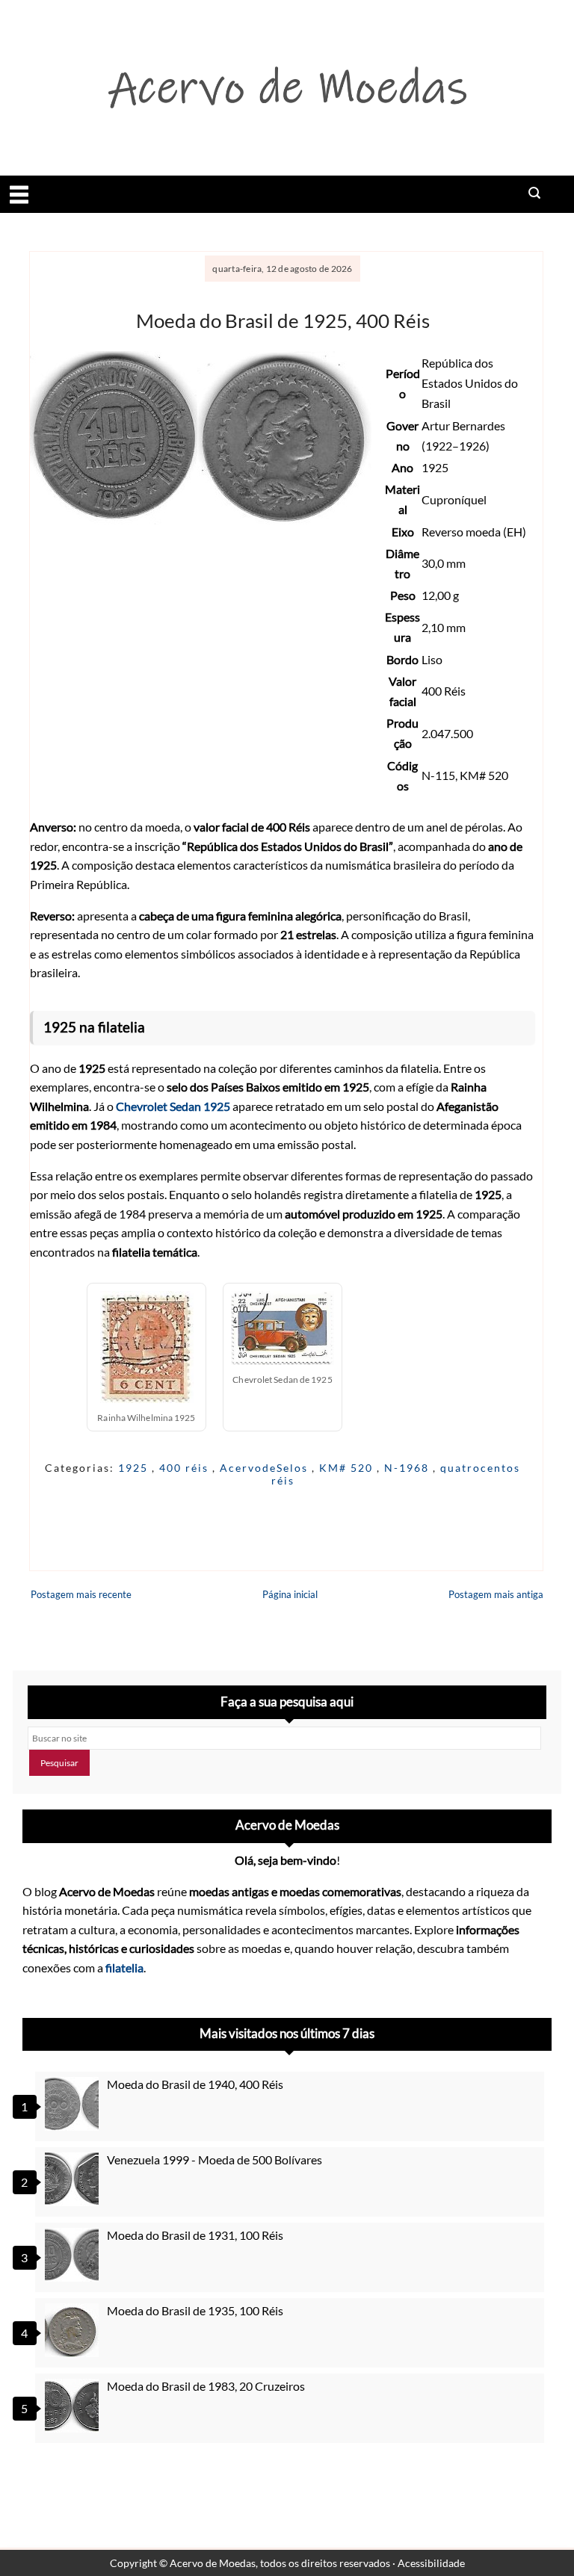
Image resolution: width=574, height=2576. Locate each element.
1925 (135, 1468)
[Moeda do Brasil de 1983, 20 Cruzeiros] (74, 2406)
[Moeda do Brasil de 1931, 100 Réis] (74, 2255)
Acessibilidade (431, 2563)
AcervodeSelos (266, 1468)
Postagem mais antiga (496, 1594)
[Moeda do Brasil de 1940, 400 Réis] (74, 2104)
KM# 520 (348, 1468)
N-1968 (408, 1468)
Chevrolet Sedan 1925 (173, 1106)
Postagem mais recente (81, 1594)
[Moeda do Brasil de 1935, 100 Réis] (74, 2330)
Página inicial (290, 1594)
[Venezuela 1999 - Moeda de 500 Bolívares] (74, 2179)
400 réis (186, 1468)
